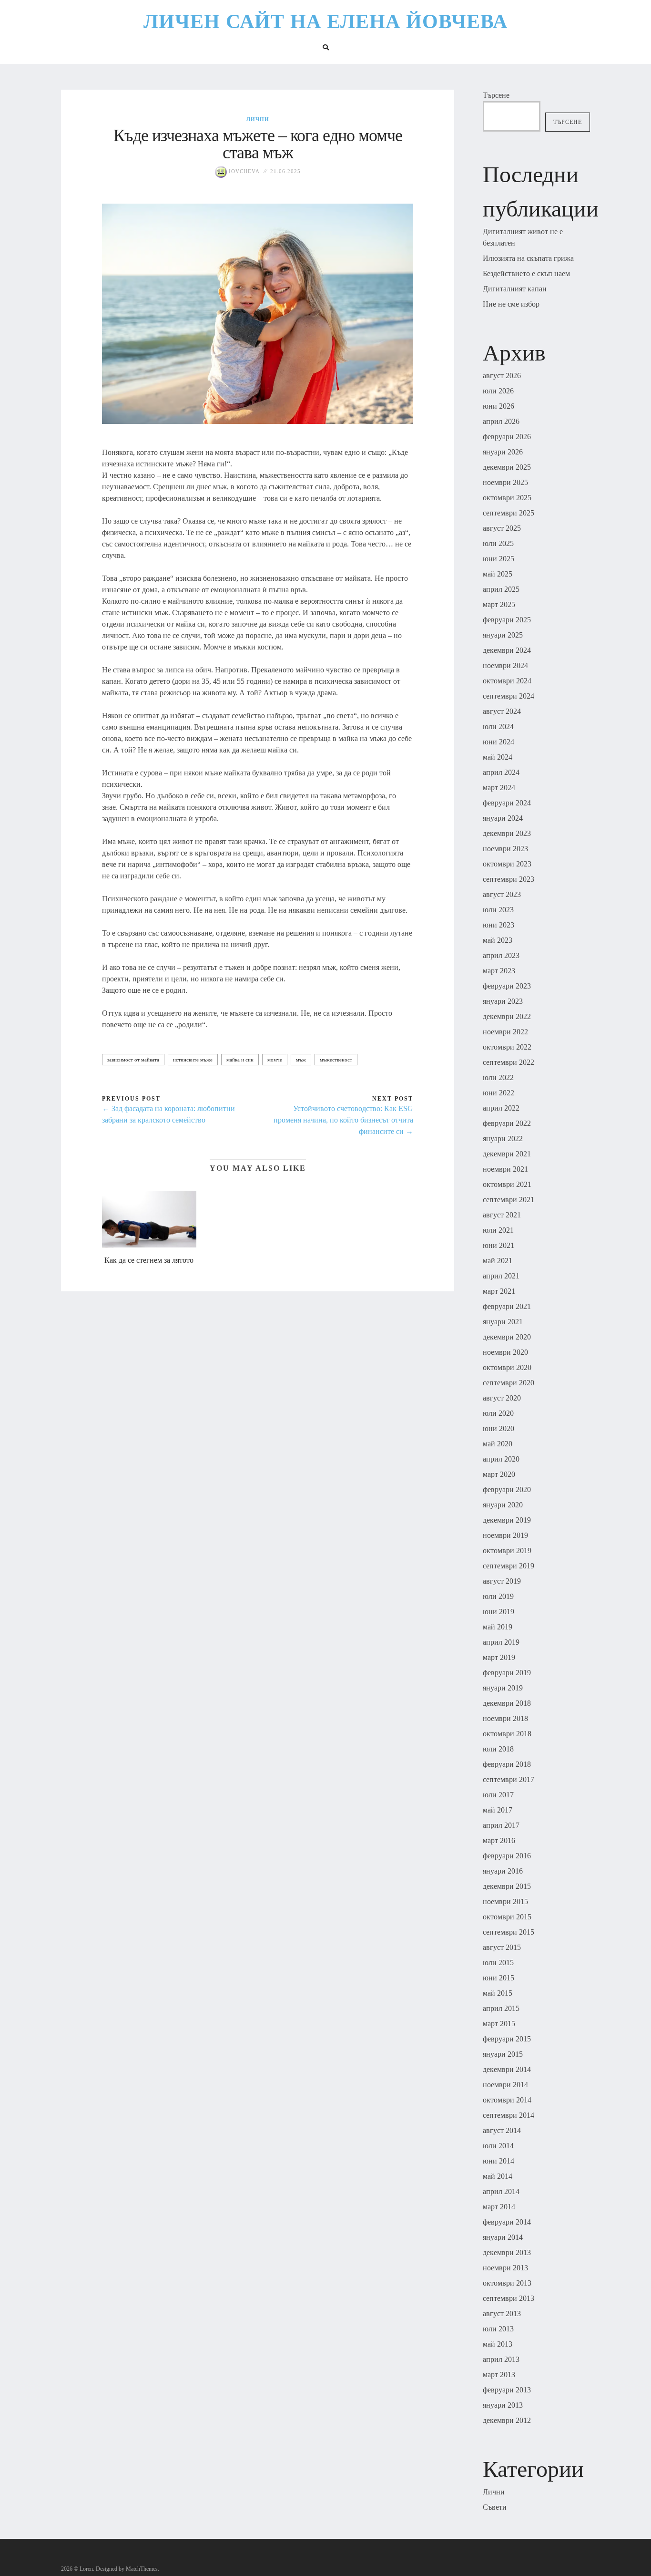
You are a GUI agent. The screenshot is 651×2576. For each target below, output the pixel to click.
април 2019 (501, 1642)
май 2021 (498, 1261)
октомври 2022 (507, 1047)
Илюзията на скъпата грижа (528, 258)
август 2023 (502, 894)
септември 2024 (509, 696)
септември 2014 (509, 2115)
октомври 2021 (507, 1184)
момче (275, 1060)
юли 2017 (498, 1795)
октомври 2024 (507, 681)
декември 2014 (507, 2069)
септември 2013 (509, 2298)
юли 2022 (498, 1077)
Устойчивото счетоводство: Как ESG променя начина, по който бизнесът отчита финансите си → (343, 1120)
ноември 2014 (505, 2085)
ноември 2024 (505, 665)
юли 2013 (498, 2329)
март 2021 (499, 1291)
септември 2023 (509, 879)
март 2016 (499, 1840)
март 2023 (499, 971)
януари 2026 (503, 452)
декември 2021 (507, 1154)
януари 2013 (503, 2405)
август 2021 (502, 1215)
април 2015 (501, 2008)
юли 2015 (498, 1963)
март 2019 (499, 1657)
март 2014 (499, 2207)
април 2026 (501, 421)
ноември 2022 (505, 1032)
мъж (301, 1060)
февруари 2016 (507, 1856)
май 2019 (498, 1627)
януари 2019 (503, 1688)
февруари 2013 (507, 2390)
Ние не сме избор (511, 304)
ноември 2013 (505, 2268)
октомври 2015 (507, 1917)
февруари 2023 (507, 986)
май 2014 (498, 2176)
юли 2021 (498, 1230)
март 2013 (499, 2375)
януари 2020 (503, 1505)
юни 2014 (498, 2161)
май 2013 (498, 2344)
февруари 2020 (507, 1489)
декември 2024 (507, 650)
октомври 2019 (507, 1551)
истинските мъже (193, 1060)
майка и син (240, 1060)
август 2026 (502, 376)
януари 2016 (503, 1871)
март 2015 (499, 2024)
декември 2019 (507, 1520)
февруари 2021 (507, 1306)
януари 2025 (503, 635)
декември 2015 (507, 1886)
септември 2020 (509, 1383)
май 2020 (498, 1444)
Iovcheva (243, 171)
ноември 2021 (505, 1169)
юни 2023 (498, 925)
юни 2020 (498, 1428)
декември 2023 (507, 833)
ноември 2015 (505, 1901)
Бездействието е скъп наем (526, 273)
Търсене (496, 95)
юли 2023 (498, 910)
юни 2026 (498, 406)
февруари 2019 (507, 1673)
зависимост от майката (133, 1060)
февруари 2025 (507, 620)
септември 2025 (509, 513)
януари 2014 (503, 2237)
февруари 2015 (507, 2039)
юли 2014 (498, 2146)
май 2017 (498, 1810)
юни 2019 (498, 1612)
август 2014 (502, 2130)
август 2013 (502, 2313)
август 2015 (502, 1947)
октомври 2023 (507, 864)
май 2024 (498, 757)
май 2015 (498, 1993)
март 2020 (499, 1474)
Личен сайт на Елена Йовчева (325, 21)
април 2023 (501, 955)
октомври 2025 (507, 498)
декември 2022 (507, 1016)
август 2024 (502, 711)
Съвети (495, 2507)
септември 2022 (509, 1062)
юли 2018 (498, 1749)
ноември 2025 (505, 482)
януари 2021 (503, 1322)
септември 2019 (509, 1566)
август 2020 (502, 1398)
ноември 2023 (505, 849)
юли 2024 (498, 726)
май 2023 (498, 940)
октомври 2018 (507, 1734)
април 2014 (501, 2191)
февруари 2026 (507, 437)
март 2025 (499, 604)
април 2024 (501, 772)
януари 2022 (503, 1139)
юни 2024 (498, 742)
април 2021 (501, 1276)
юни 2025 (498, 559)
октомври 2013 (507, 2283)
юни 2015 (498, 1978)
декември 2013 (507, 2252)
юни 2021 (498, 1245)
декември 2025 (507, 467)
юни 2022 (498, 1093)
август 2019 (502, 1581)
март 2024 (499, 788)
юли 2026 (498, 391)
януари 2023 (503, 1001)
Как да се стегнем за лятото (149, 1260)
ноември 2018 (505, 1718)
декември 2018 (507, 1703)
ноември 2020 (505, 1352)
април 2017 (501, 1825)
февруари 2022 (507, 1123)
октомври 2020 (507, 1367)
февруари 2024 (507, 803)
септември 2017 (509, 1779)
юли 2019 (498, 1596)
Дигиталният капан (515, 289)
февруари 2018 (507, 1764)
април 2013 (501, 2359)
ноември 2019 (505, 1535)
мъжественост (336, 1060)
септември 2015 (509, 1932)
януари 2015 (503, 2054)
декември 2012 (507, 2420)
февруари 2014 (507, 2222)
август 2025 (502, 528)
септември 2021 (509, 1200)
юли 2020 (498, 1413)
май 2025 (498, 574)
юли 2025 (498, 543)
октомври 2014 (507, 2100)
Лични (258, 119)
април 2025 (501, 589)
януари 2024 (503, 818)
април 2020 (501, 1459)
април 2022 (501, 1108)
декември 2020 (507, 1337)
